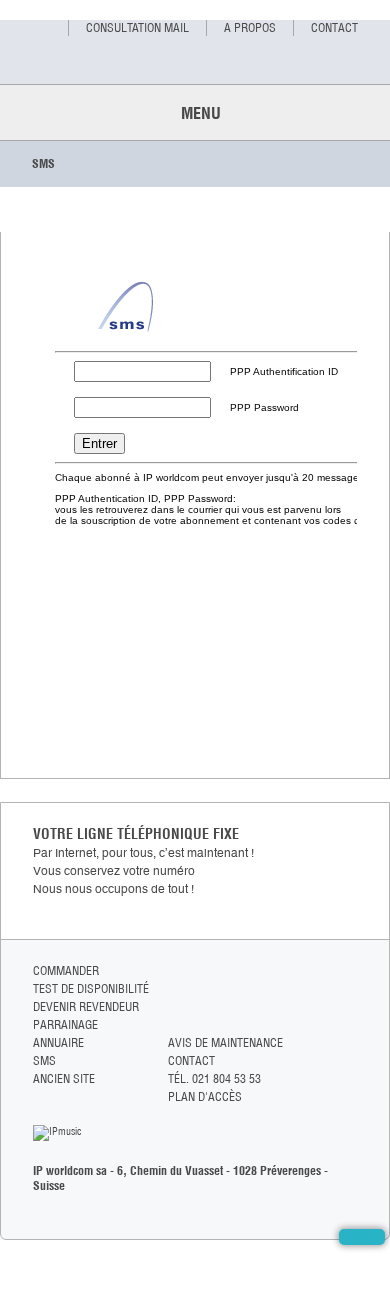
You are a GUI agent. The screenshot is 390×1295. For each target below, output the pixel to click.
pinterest (348, 1028)
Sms (44, 1060)
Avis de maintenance (225, 1042)
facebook (348, 971)
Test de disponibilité (91, 988)
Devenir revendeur (86, 1006)
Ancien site (64, 1078)
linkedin (348, 1009)
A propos (250, 27)
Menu (195, 113)
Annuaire (58, 1042)
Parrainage (65, 1024)
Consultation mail (137, 27)
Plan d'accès (205, 1096)
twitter (348, 990)
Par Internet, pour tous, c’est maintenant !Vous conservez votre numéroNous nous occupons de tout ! (143, 871)
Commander (66, 970)
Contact (334, 27)
